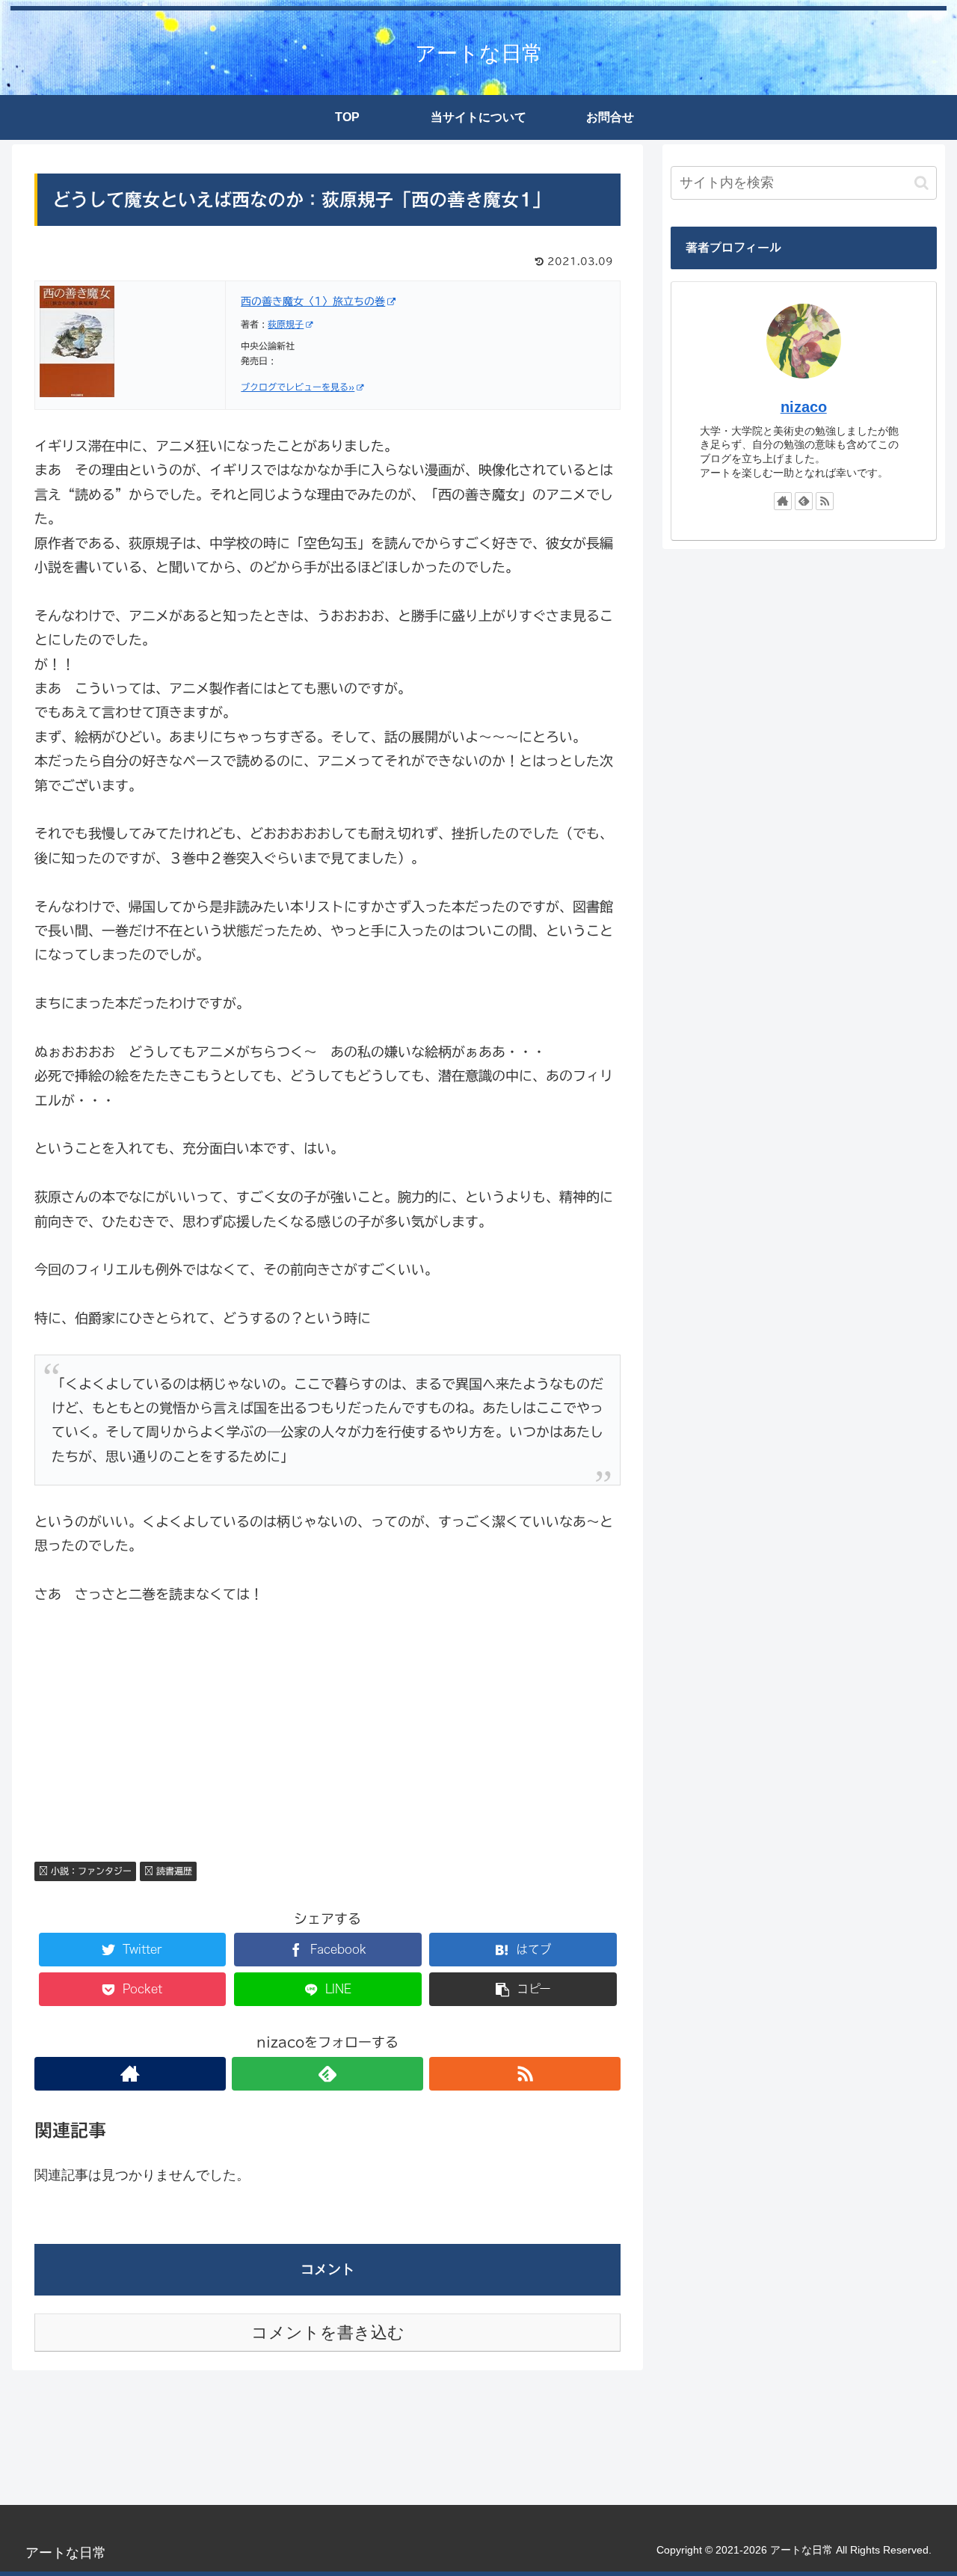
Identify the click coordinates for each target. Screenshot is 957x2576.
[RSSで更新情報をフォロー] (525, 2074)
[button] (921, 183)
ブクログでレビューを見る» (298, 387)
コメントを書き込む (328, 2333)
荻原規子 (286, 324)
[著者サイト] (130, 2074)
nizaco (804, 407)
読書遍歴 (173, 1871)
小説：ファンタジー (90, 1871)
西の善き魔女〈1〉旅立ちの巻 (313, 301)
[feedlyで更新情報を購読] (327, 2074)
